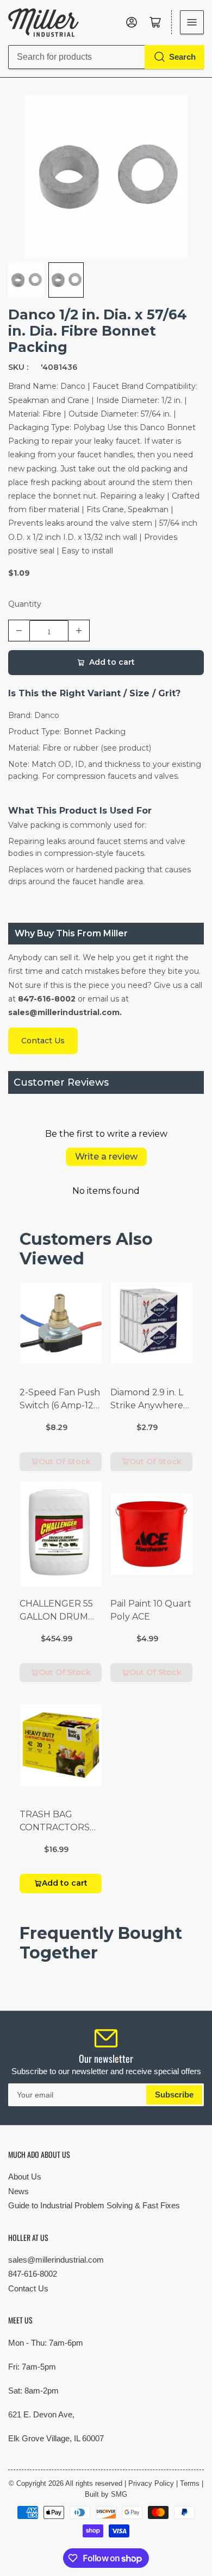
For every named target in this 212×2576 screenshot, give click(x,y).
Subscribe (174, 2095)
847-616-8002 (33, 2274)
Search (182, 57)
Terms (190, 2483)
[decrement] (19, 631)
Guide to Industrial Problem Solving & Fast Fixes (94, 2205)
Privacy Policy (151, 2483)
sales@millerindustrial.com (56, 2260)
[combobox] (106, 57)
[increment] (79, 631)
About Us (25, 2177)
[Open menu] (192, 22)
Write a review (106, 1157)
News (18, 2191)
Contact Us (28, 2288)
